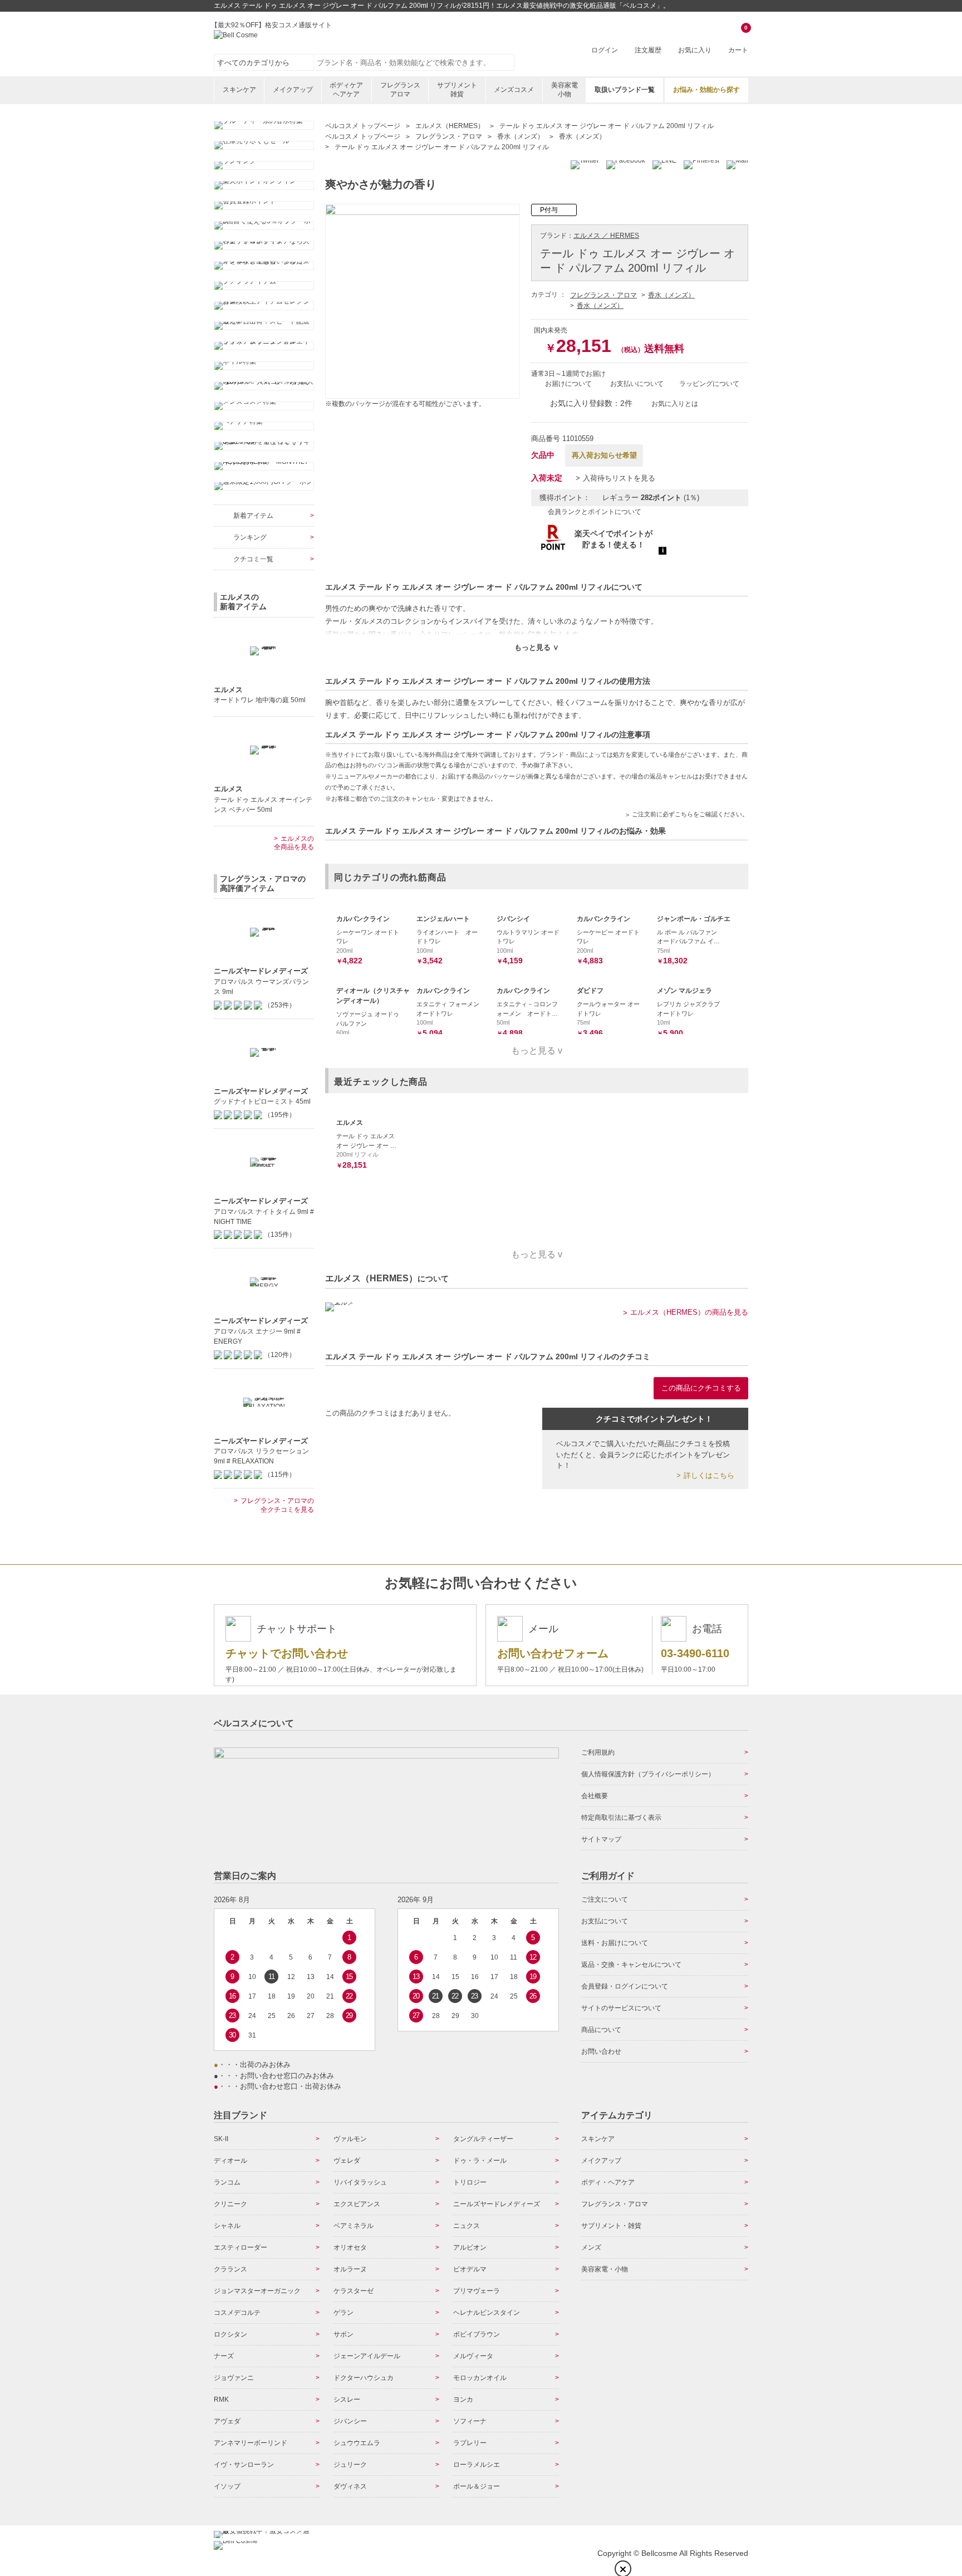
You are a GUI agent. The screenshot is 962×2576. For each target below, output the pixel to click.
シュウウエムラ (357, 2443)
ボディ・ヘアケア (608, 2182)
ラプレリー (470, 2443)
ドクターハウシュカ (364, 2378)
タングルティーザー (483, 2139)
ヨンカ (463, 2399)
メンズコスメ (514, 90)
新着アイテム (253, 516)
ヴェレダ (347, 2161)
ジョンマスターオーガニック (257, 2291)
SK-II (221, 2139)
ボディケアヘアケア (346, 90)
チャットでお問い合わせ (287, 1653)
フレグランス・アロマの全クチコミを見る (277, 1505)
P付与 (549, 210)
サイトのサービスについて (621, 2008)
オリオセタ (350, 2247)
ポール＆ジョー (477, 2486)
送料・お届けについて (615, 1943)
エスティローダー (240, 2247)
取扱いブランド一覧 (625, 90)
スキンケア (239, 90)
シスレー (347, 2399)
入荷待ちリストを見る (619, 478)
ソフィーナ (470, 2421)
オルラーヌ (350, 2269)
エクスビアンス (357, 2204)
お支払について (605, 1921)
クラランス (230, 2269)
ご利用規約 (598, 1752)
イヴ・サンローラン (244, 2465)
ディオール (230, 2161)
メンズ (591, 2247)
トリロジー (470, 2182)
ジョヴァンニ (234, 2378)
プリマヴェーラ (477, 2291)
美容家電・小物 (605, 2269)
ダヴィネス (350, 2486)
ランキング (250, 537)
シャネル (227, 2226)
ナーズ (224, 2356)
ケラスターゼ (354, 2291)
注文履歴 (648, 50)
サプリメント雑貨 (457, 90)
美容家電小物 (565, 90)
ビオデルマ (470, 2269)
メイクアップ (293, 90)
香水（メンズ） (671, 295)
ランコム (227, 2182)
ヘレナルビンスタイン (487, 2313)
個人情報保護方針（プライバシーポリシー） (648, 1774)
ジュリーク (350, 2465)
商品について (601, 2030)
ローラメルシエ (477, 2465)
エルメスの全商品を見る (294, 843)
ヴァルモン (350, 2139)
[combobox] (414, 62)
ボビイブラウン (477, 2334)
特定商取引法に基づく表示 (621, 1818)
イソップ (227, 2486)
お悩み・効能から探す (706, 90)
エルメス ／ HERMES (606, 236)
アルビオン (470, 2247)
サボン (343, 2334)
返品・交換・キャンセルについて (631, 1965)
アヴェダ (227, 2421)
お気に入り (695, 50)
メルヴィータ (473, 2356)
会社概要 (595, 1796)
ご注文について (605, 1899)
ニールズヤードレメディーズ (497, 2204)
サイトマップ (601, 1839)
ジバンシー (350, 2421)
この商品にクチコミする (701, 1388)
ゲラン (343, 2313)
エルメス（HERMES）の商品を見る (689, 1312)
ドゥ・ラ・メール (480, 2161)
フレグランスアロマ (400, 90)
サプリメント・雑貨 (611, 2226)
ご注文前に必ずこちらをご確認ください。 (690, 814)
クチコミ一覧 (253, 559)
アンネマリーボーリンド (251, 2443)
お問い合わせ (601, 2051)
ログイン (605, 50)
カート (738, 40)
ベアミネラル (354, 2226)
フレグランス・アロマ (603, 295)
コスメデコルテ (237, 2313)
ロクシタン (230, 2334)
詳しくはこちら (709, 1475)
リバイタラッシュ (360, 2182)
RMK (221, 2399)
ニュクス (467, 2226)
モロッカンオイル (480, 2378)
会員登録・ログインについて (625, 1986)
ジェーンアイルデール (367, 2356)
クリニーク (230, 2204)
